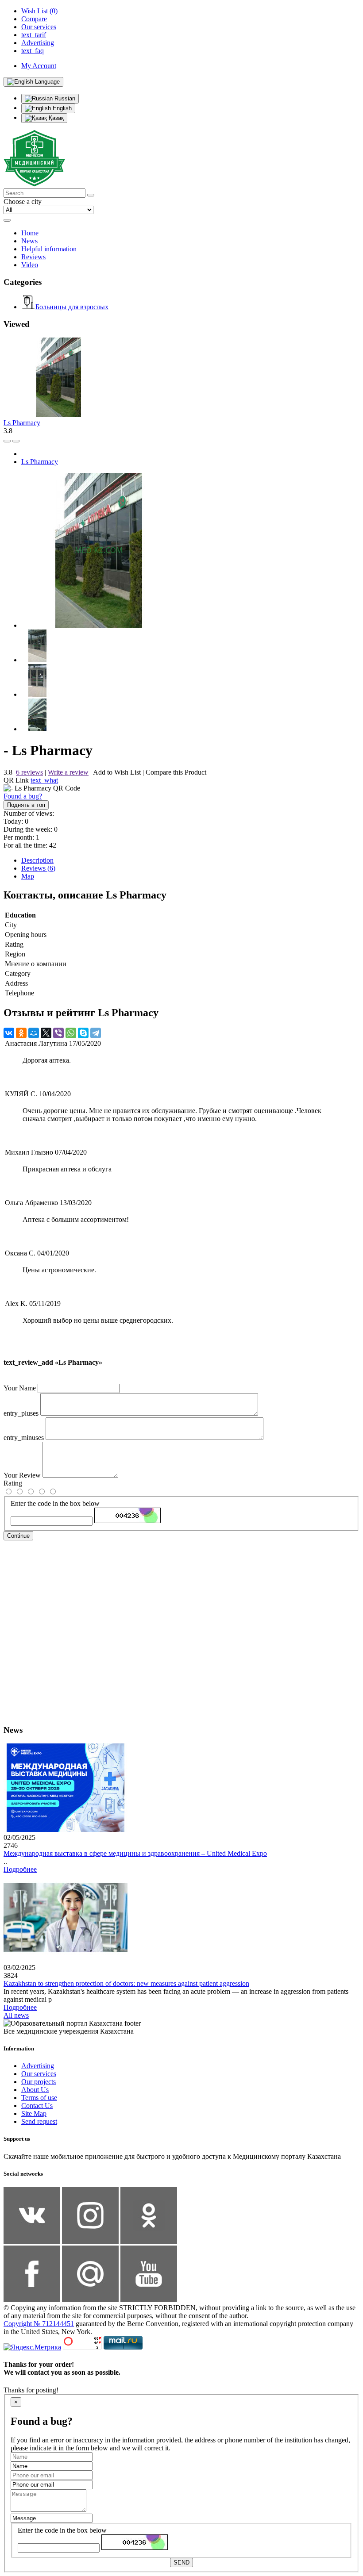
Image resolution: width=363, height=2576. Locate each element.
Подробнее (20, 1869)
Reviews (33, 257)
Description (37, 860)
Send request (39, 2121)
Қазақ (55, 118)
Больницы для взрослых (72, 307)
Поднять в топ (26, 805)
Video (30, 265)
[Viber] (58, 1033)
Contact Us (37, 2106)
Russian (64, 98)
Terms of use (39, 2098)
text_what (44, 780)
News (29, 241)
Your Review (22, 1475)
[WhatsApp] (71, 1033)
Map (28, 876)
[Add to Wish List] (16, 441)
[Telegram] (96, 1033)
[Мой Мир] (34, 1033)
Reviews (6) (38, 868)
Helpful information (49, 249)
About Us (35, 2090)
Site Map (34, 2113)
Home (30, 233)
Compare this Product (176, 772)
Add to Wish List (117, 772)
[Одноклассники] (21, 1033)
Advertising (38, 2066)
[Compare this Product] (7, 441)
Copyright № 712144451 (39, 2324)
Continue (18, 1536)
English (61, 108)
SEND (181, 2563)
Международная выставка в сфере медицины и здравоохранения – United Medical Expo (135, 1853)
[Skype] (83, 1033)
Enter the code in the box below (55, 1503)
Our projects (39, 2082)
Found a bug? (23, 796)
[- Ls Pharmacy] (99, 625)
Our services (39, 2074)
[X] (46, 1033)
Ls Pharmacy (22, 423)
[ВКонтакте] (9, 1033)
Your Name (20, 1388)
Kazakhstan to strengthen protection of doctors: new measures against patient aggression (126, 1983)
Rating (13, 1483)
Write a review (68, 772)
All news (16, 2015)
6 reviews (29, 772)
